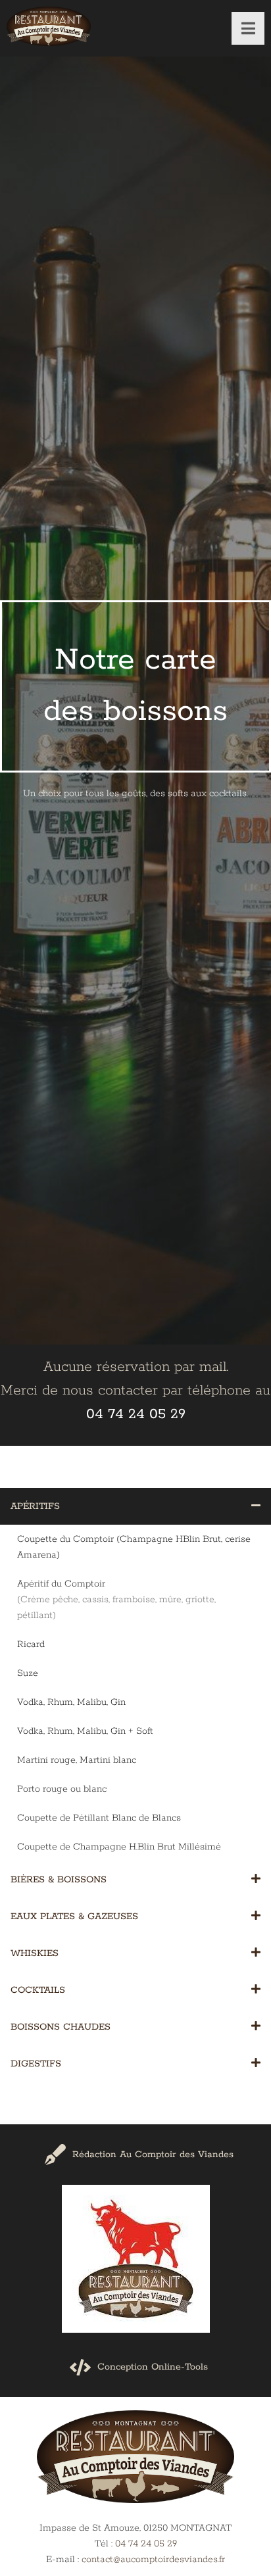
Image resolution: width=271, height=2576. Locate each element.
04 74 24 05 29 (146, 2544)
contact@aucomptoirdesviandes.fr (153, 2560)
